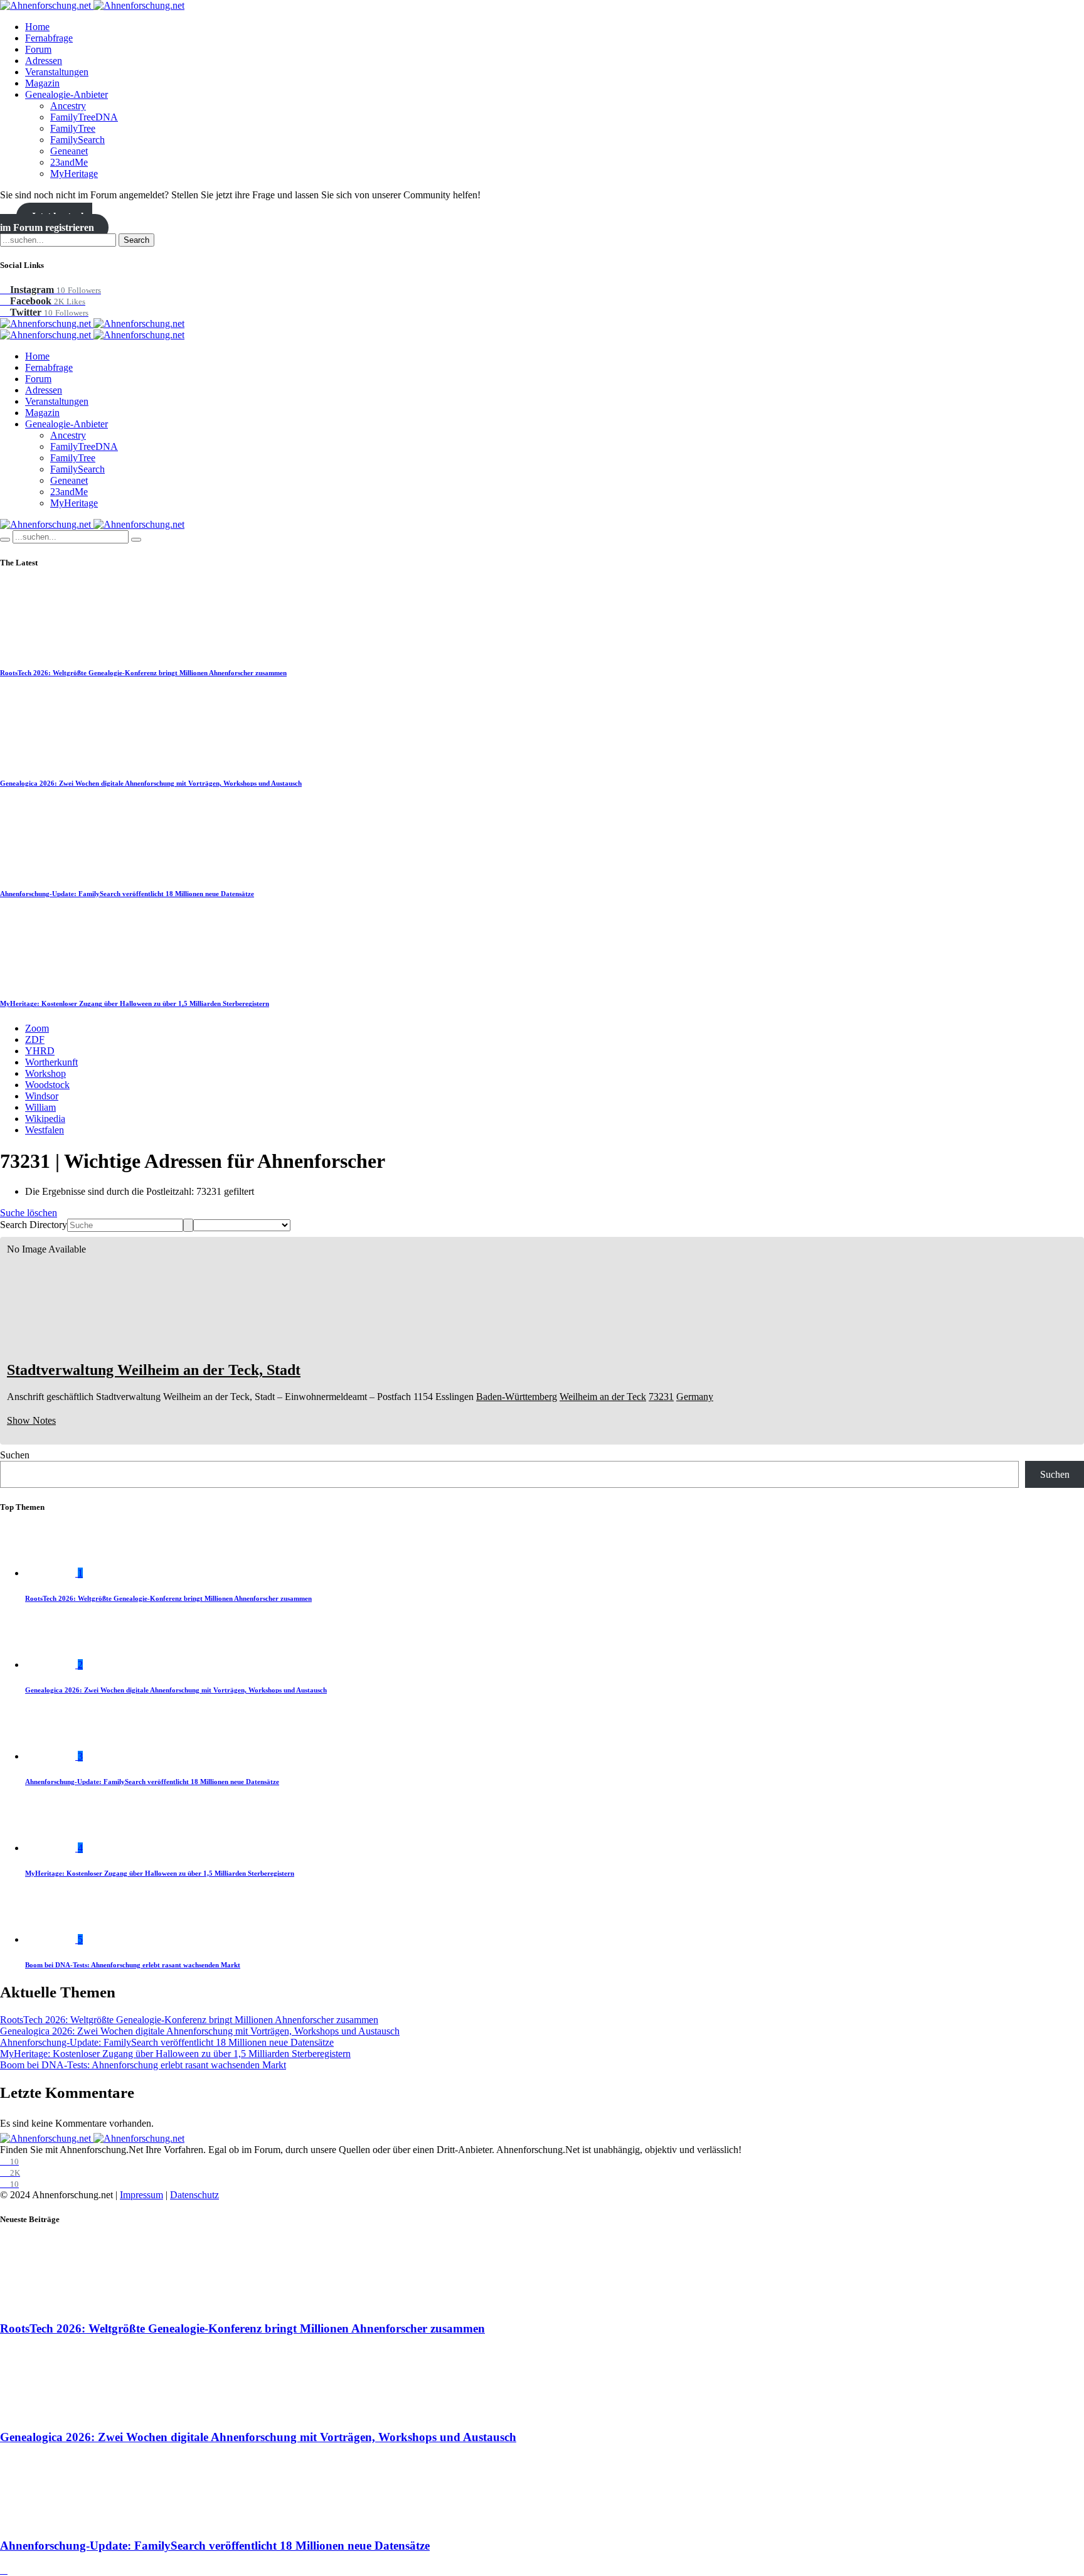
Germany (695, 1397)
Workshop (45, 1073)
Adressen (44, 61)
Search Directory (34, 1225)
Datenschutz (194, 2195)
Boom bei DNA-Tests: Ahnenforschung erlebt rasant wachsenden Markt (133, 1965)
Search (136, 240)
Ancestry (68, 106)
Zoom (37, 1028)
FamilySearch (77, 140)
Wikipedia (45, 1119)
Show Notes (31, 1420)
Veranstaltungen (57, 72)
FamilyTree (73, 128)
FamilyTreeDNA (84, 117)
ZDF (35, 1039)
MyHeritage (74, 174)
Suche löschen (29, 1213)
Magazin (42, 83)
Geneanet (69, 151)
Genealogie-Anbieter (66, 94)
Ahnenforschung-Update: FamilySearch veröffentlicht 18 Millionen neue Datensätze (127, 894)
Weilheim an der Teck (603, 1397)
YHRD (40, 1051)
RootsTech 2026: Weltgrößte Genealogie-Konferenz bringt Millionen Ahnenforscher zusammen (143, 673)
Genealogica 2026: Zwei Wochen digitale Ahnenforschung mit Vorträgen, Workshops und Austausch (151, 783)
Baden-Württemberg (517, 1397)
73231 (661, 1397)
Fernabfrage (49, 38)
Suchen (15, 1455)
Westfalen (45, 1130)
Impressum (141, 2195)
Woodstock (47, 1085)
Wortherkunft (51, 1062)
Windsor (42, 1096)
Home (37, 27)
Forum (38, 49)
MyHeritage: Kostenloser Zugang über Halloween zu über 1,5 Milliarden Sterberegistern (135, 1003)
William (40, 1107)
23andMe (69, 162)
